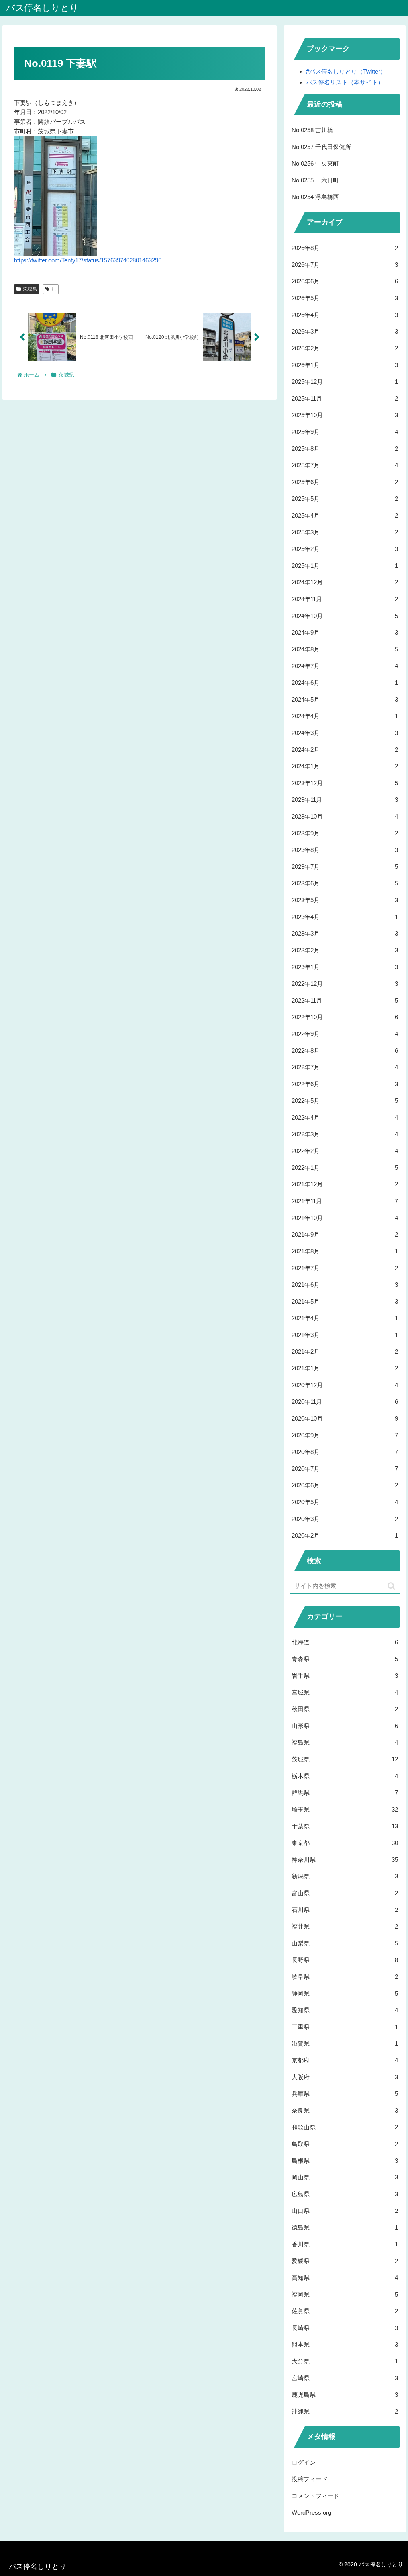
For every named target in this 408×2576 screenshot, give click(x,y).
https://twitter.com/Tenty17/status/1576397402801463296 (88, 260)
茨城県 (30, 289)
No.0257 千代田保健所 (321, 147)
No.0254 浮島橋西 (315, 197)
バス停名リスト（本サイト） (345, 82)
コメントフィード (316, 2496)
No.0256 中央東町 (315, 163)
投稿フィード (310, 2479)
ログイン (304, 2462)
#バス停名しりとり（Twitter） (346, 71)
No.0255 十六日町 (315, 180)
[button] (391, 1586)
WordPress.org (311, 2512)
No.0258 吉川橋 (312, 130)
